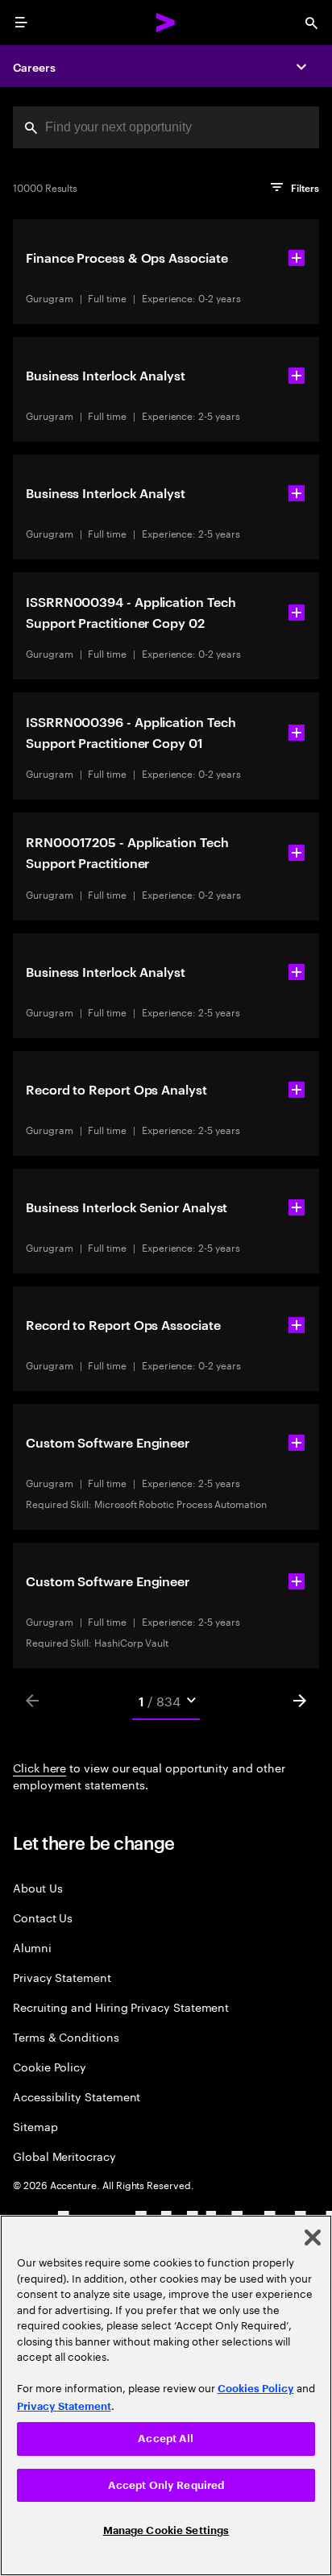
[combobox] (166, 127)
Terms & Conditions (66, 2036)
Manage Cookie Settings (166, 2530)
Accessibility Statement (77, 2096)
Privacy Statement (62, 1977)
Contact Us (43, 1917)
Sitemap (35, 2126)
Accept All (166, 2439)
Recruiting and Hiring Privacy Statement (121, 2007)
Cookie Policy (50, 2066)
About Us (37, 1887)
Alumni (32, 1947)
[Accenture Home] (166, 23)
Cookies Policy (256, 2389)
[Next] (300, 1701)
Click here (39, 1767)
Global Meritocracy (64, 2156)
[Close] (313, 2237)
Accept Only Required (166, 2485)
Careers (34, 66)
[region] (166, 2395)
